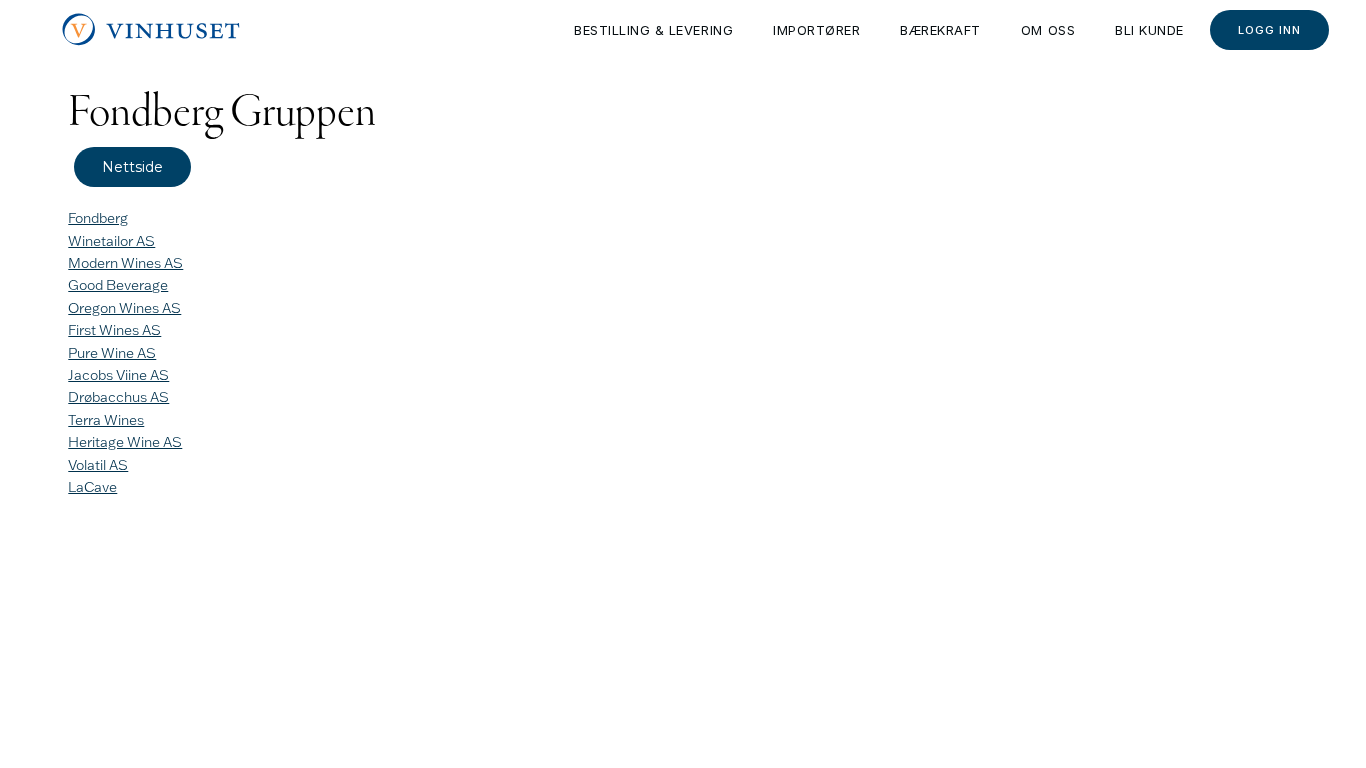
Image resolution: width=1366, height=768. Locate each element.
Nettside (132, 167)
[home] (152, 30)
